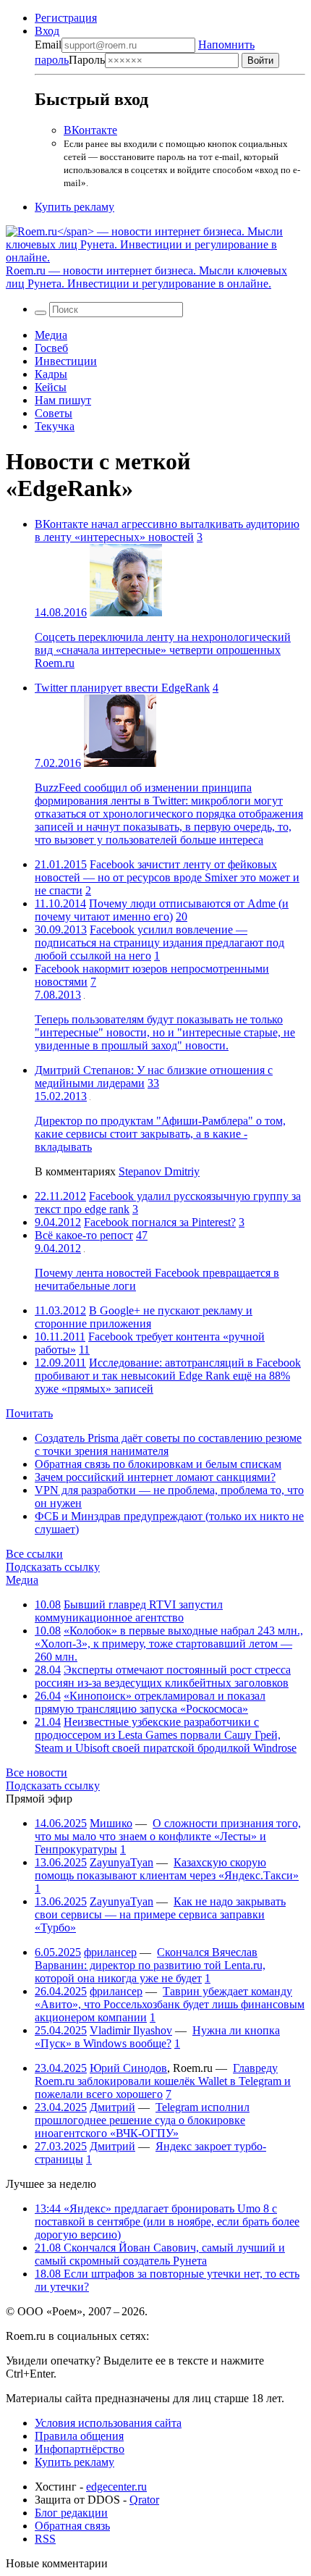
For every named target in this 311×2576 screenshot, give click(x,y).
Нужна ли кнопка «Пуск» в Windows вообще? (157, 2037)
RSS (45, 2539)
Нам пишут (63, 400)
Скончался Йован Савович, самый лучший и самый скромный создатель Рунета (160, 2254)
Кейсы (51, 387)
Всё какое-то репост (84, 1235)
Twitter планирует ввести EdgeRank (122, 688)
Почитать (29, 1413)
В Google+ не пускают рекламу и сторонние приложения (144, 1317)
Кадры (51, 374)
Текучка (55, 426)
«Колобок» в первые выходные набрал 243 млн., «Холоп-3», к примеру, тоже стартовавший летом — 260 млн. (169, 1644)
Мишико (111, 1823)
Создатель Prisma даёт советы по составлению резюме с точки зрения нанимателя (168, 1444)
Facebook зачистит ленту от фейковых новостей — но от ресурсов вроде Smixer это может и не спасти (167, 877)
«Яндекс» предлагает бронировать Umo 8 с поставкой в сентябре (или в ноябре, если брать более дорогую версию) (167, 2222)
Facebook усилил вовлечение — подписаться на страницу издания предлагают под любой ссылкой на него (159, 943)
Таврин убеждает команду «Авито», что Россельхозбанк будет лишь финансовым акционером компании (170, 2004)
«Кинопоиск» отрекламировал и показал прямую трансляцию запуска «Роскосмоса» (150, 1702)
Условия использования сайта (108, 2423)
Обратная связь (72, 2526)
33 (153, 1083)
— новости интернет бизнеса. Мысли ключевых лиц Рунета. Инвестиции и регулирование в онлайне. (146, 277)
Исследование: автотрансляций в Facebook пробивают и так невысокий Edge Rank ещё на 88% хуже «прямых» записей (168, 1376)
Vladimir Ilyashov (131, 2030)
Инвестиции (66, 361)
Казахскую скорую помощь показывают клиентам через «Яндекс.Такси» (167, 1869)
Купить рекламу (74, 207)
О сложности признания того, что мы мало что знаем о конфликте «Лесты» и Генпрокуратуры (168, 1836)
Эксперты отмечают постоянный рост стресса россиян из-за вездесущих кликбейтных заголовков (163, 1676)
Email (48, 45)
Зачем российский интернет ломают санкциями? (155, 1477)
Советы (54, 413)
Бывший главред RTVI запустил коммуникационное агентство (129, 1611)
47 (142, 1235)
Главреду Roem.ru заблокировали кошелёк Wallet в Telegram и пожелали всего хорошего (163, 2081)
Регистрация (66, 18)
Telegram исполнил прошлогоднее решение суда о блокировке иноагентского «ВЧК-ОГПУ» (142, 2120)
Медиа (51, 335)
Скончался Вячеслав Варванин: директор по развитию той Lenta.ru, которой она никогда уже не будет (150, 1965)
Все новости (37, 1772)
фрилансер (110, 1952)
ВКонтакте (90, 130)
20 (182, 916)
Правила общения (79, 2436)
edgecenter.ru (116, 2487)
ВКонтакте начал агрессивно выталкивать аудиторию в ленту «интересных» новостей (167, 530)
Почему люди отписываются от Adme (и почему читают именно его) (162, 910)
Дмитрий (112, 2107)
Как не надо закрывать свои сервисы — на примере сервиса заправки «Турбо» (160, 1914)
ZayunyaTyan (122, 1862)
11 (84, 1350)
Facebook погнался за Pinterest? (160, 1222)
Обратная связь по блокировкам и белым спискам (158, 1464)
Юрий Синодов (128, 2068)
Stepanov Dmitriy (159, 1171)
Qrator (144, 2500)
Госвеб (51, 348)
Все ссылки (34, 1554)
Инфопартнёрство (80, 2449)
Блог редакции (71, 2513)
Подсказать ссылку (53, 1567)
